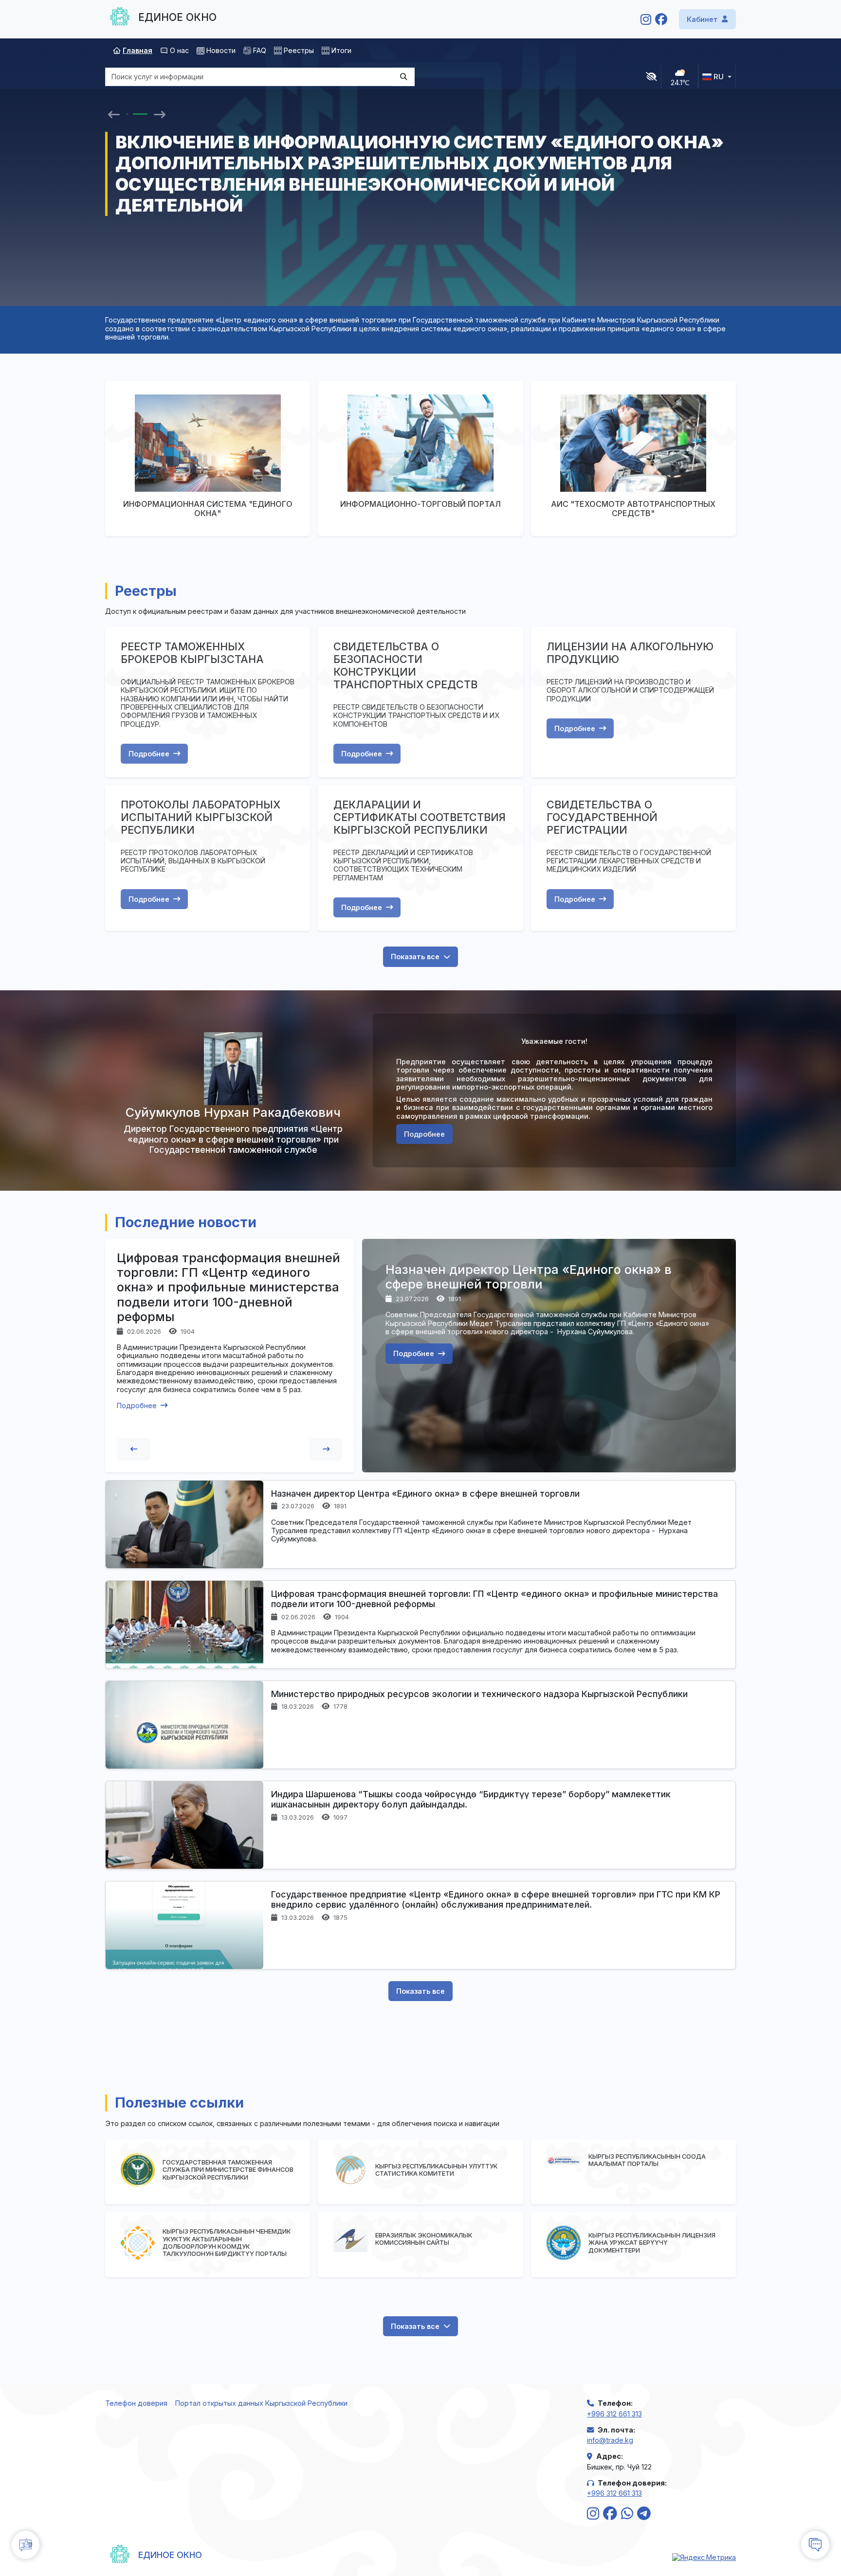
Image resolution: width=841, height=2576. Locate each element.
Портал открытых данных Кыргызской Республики (261, 2403)
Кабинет (702, 19)
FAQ (260, 50)
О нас (179, 50)
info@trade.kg (610, 2440)
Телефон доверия (136, 2403)
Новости (221, 50)
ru (719, 77)
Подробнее (149, 754)
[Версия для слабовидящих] (651, 77)
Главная (137, 50)
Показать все (415, 957)
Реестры (299, 50)
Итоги (341, 50)
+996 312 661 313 (614, 2414)
